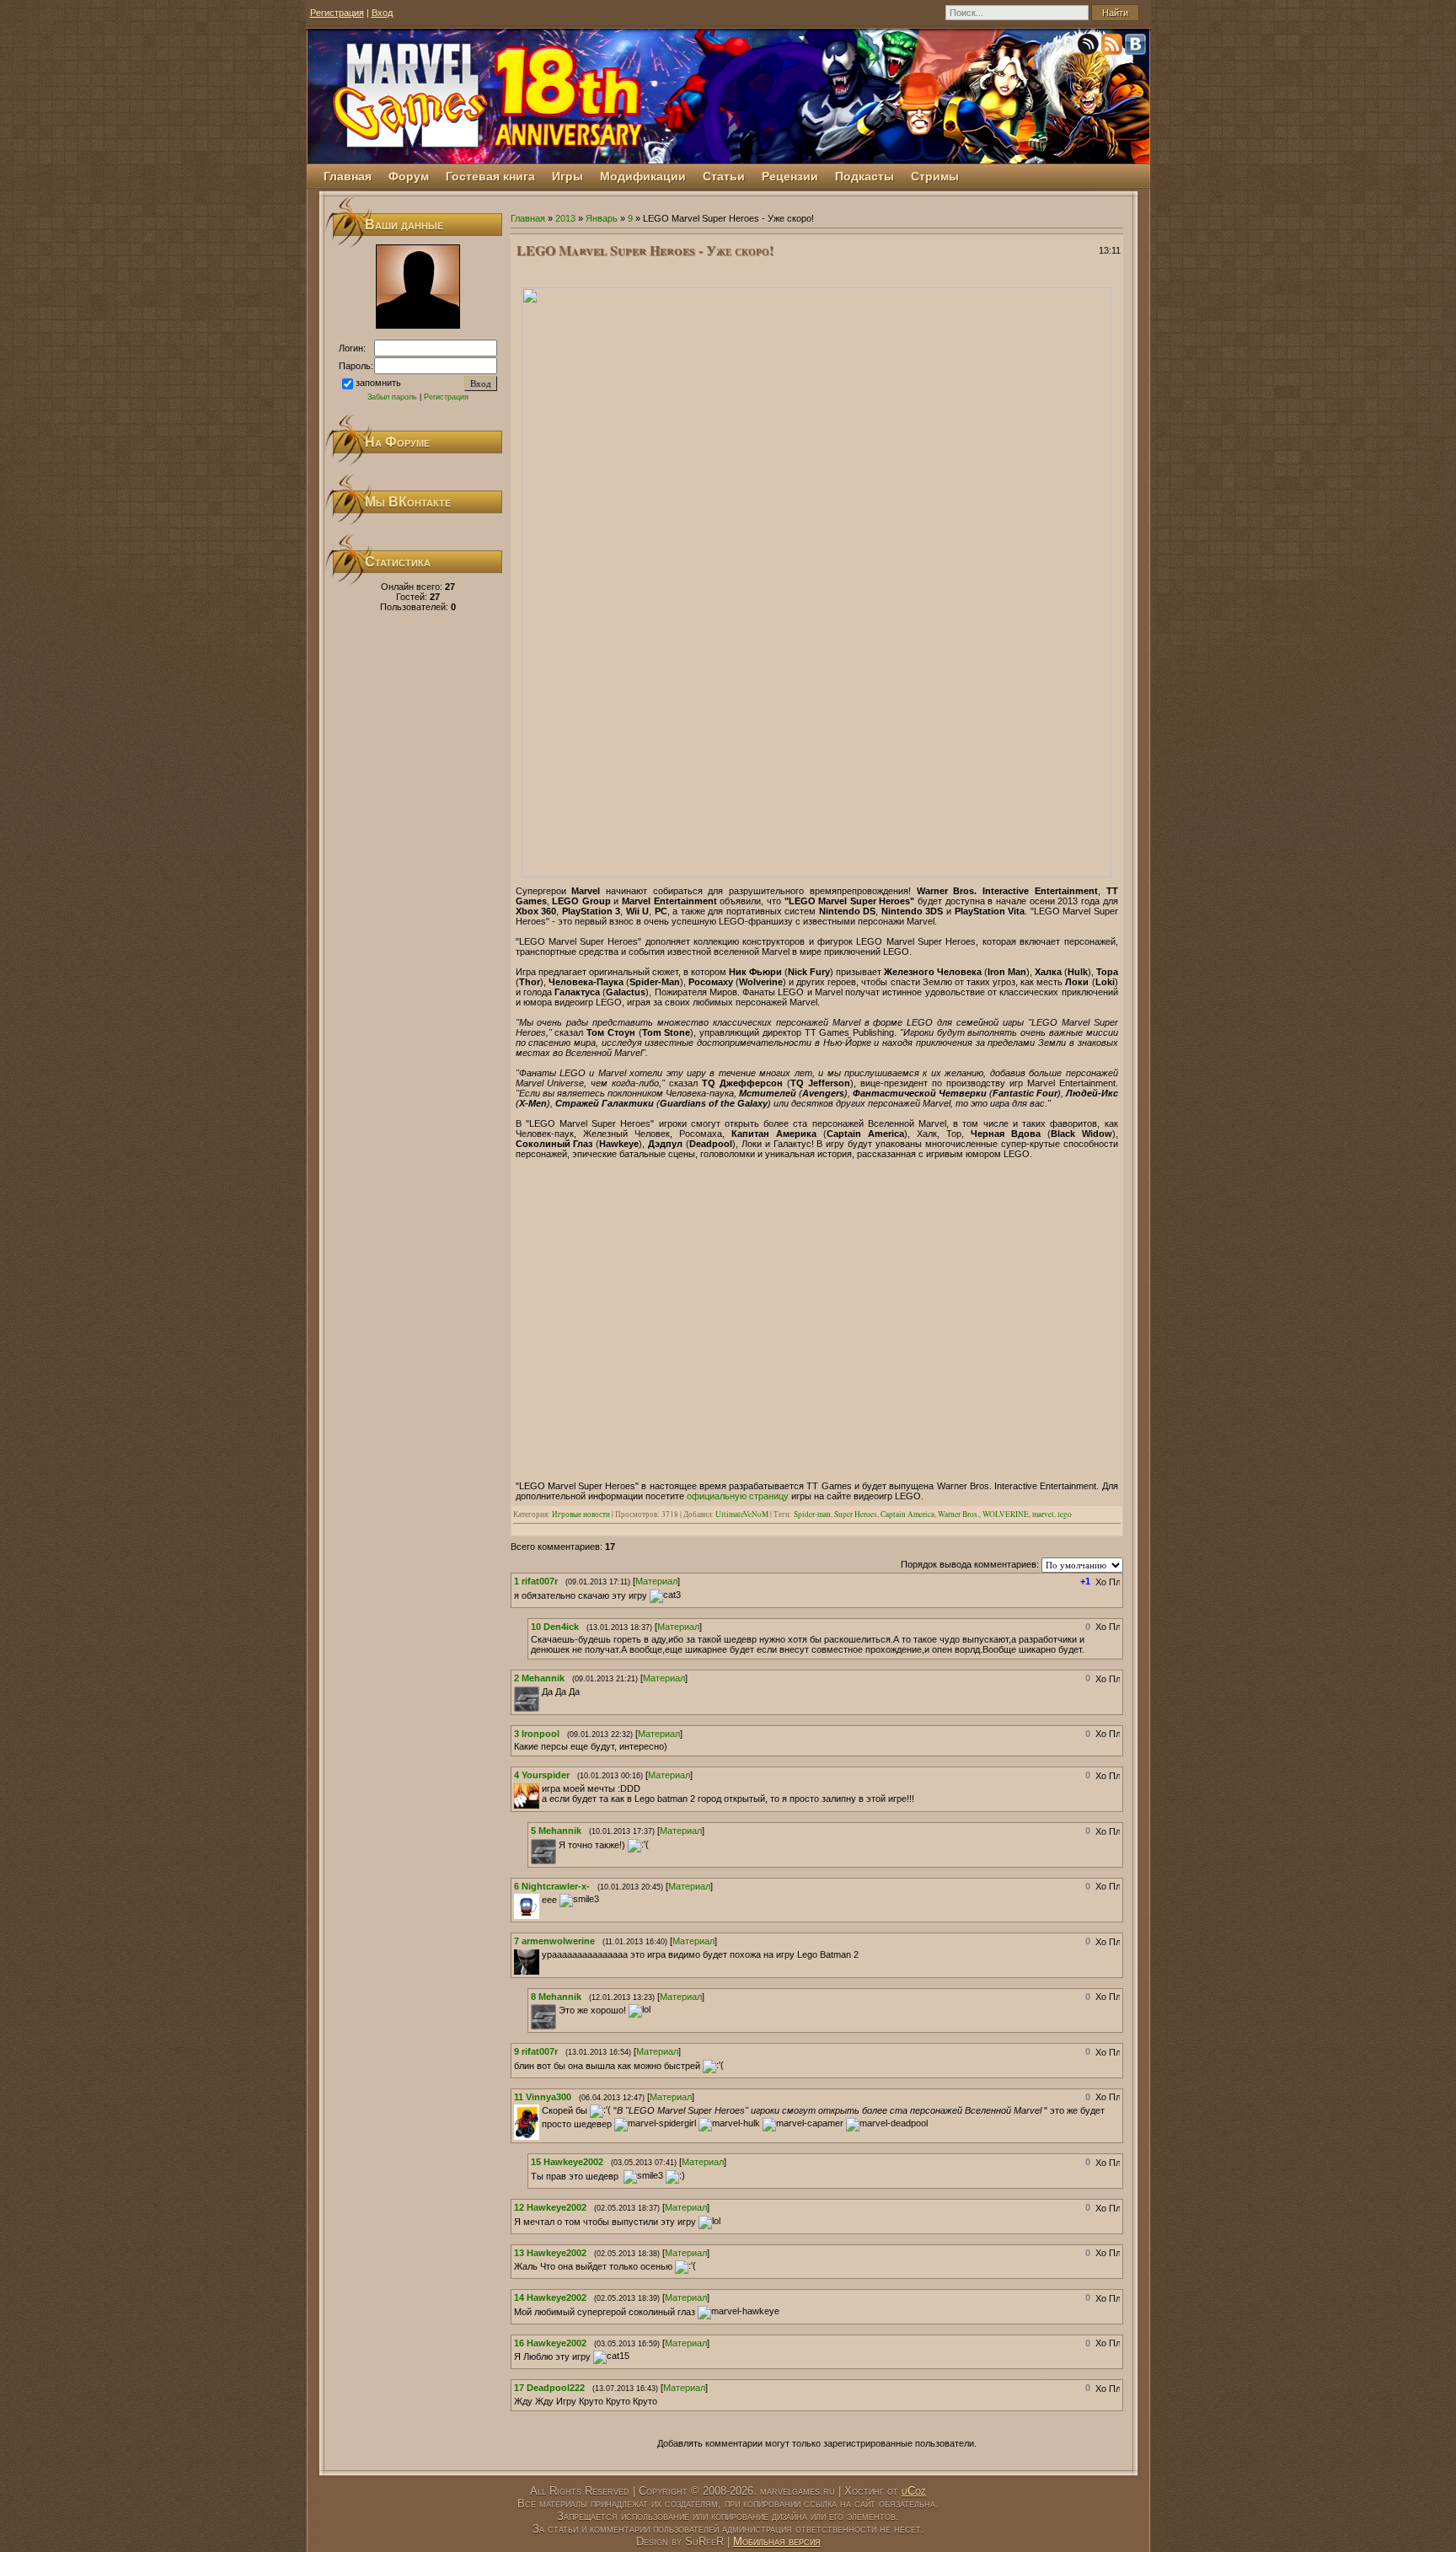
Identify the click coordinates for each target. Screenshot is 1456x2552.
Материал (656, 1581)
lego (1065, 1514)
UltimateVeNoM (742, 1514)
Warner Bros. (958, 1514)
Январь (602, 218)
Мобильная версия (777, 2541)
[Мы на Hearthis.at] (1089, 47)
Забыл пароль (392, 397)
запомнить (378, 383)
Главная (528, 218)
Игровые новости (581, 1514)
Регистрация (337, 13)
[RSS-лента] (1113, 47)
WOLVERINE (1006, 1514)
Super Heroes (856, 1514)
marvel (1043, 1514)
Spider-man (812, 1514)
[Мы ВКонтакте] (1137, 47)
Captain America (907, 1514)
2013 (565, 218)
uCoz (914, 2491)
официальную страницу (738, 1496)
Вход (382, 13)
